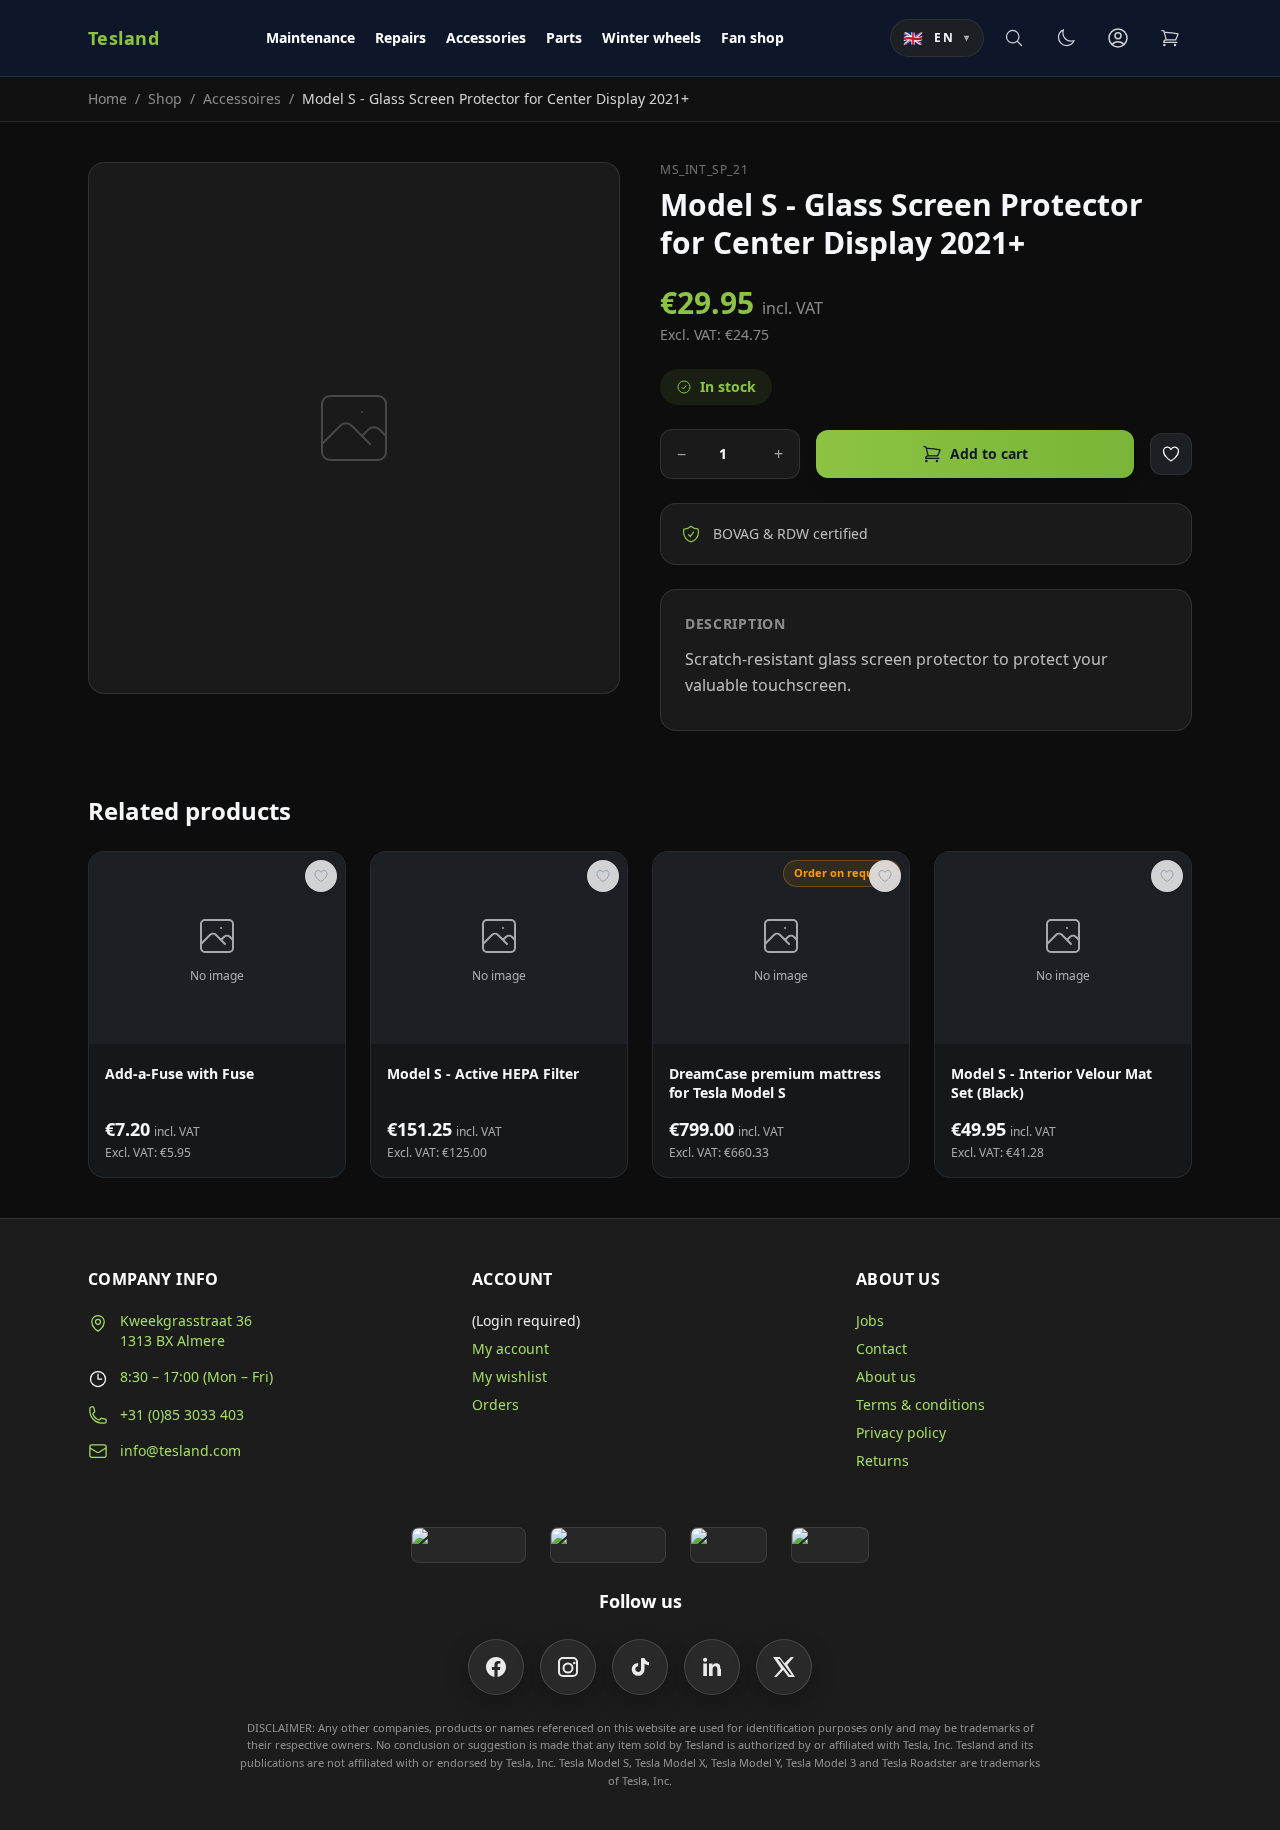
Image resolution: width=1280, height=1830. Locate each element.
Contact (881, 1348)
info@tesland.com (180, 1450)
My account (510, 1348)
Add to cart (989, 453)
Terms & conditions (920, 1404)
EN (937, 38)
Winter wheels (651, 37)
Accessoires (242, 98)
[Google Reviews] (468, 1545)
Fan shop (752, 37)
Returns (882, 1460)
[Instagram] (568, 1667)
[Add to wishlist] (1171, 454)
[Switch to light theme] (1066, 38)
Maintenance (310, 37)
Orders (495, 1404)
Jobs (870, 1320)
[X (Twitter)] (784, 1667)
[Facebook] (496, 1667)
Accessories (486, 37)
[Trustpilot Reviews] (607, 1545)
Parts (564, 37)
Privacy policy (901, 1432)
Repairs (400, 37)
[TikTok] (640, 1667)
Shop (165, 98)
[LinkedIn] (712, 1667)
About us (886, 1376)
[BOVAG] (729, 1545)
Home (107, 98)
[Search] (1014, 38)
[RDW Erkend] (830, 1545)
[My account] (1118, 38)
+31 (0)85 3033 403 (182, 1414)
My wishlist (509, 1376)
